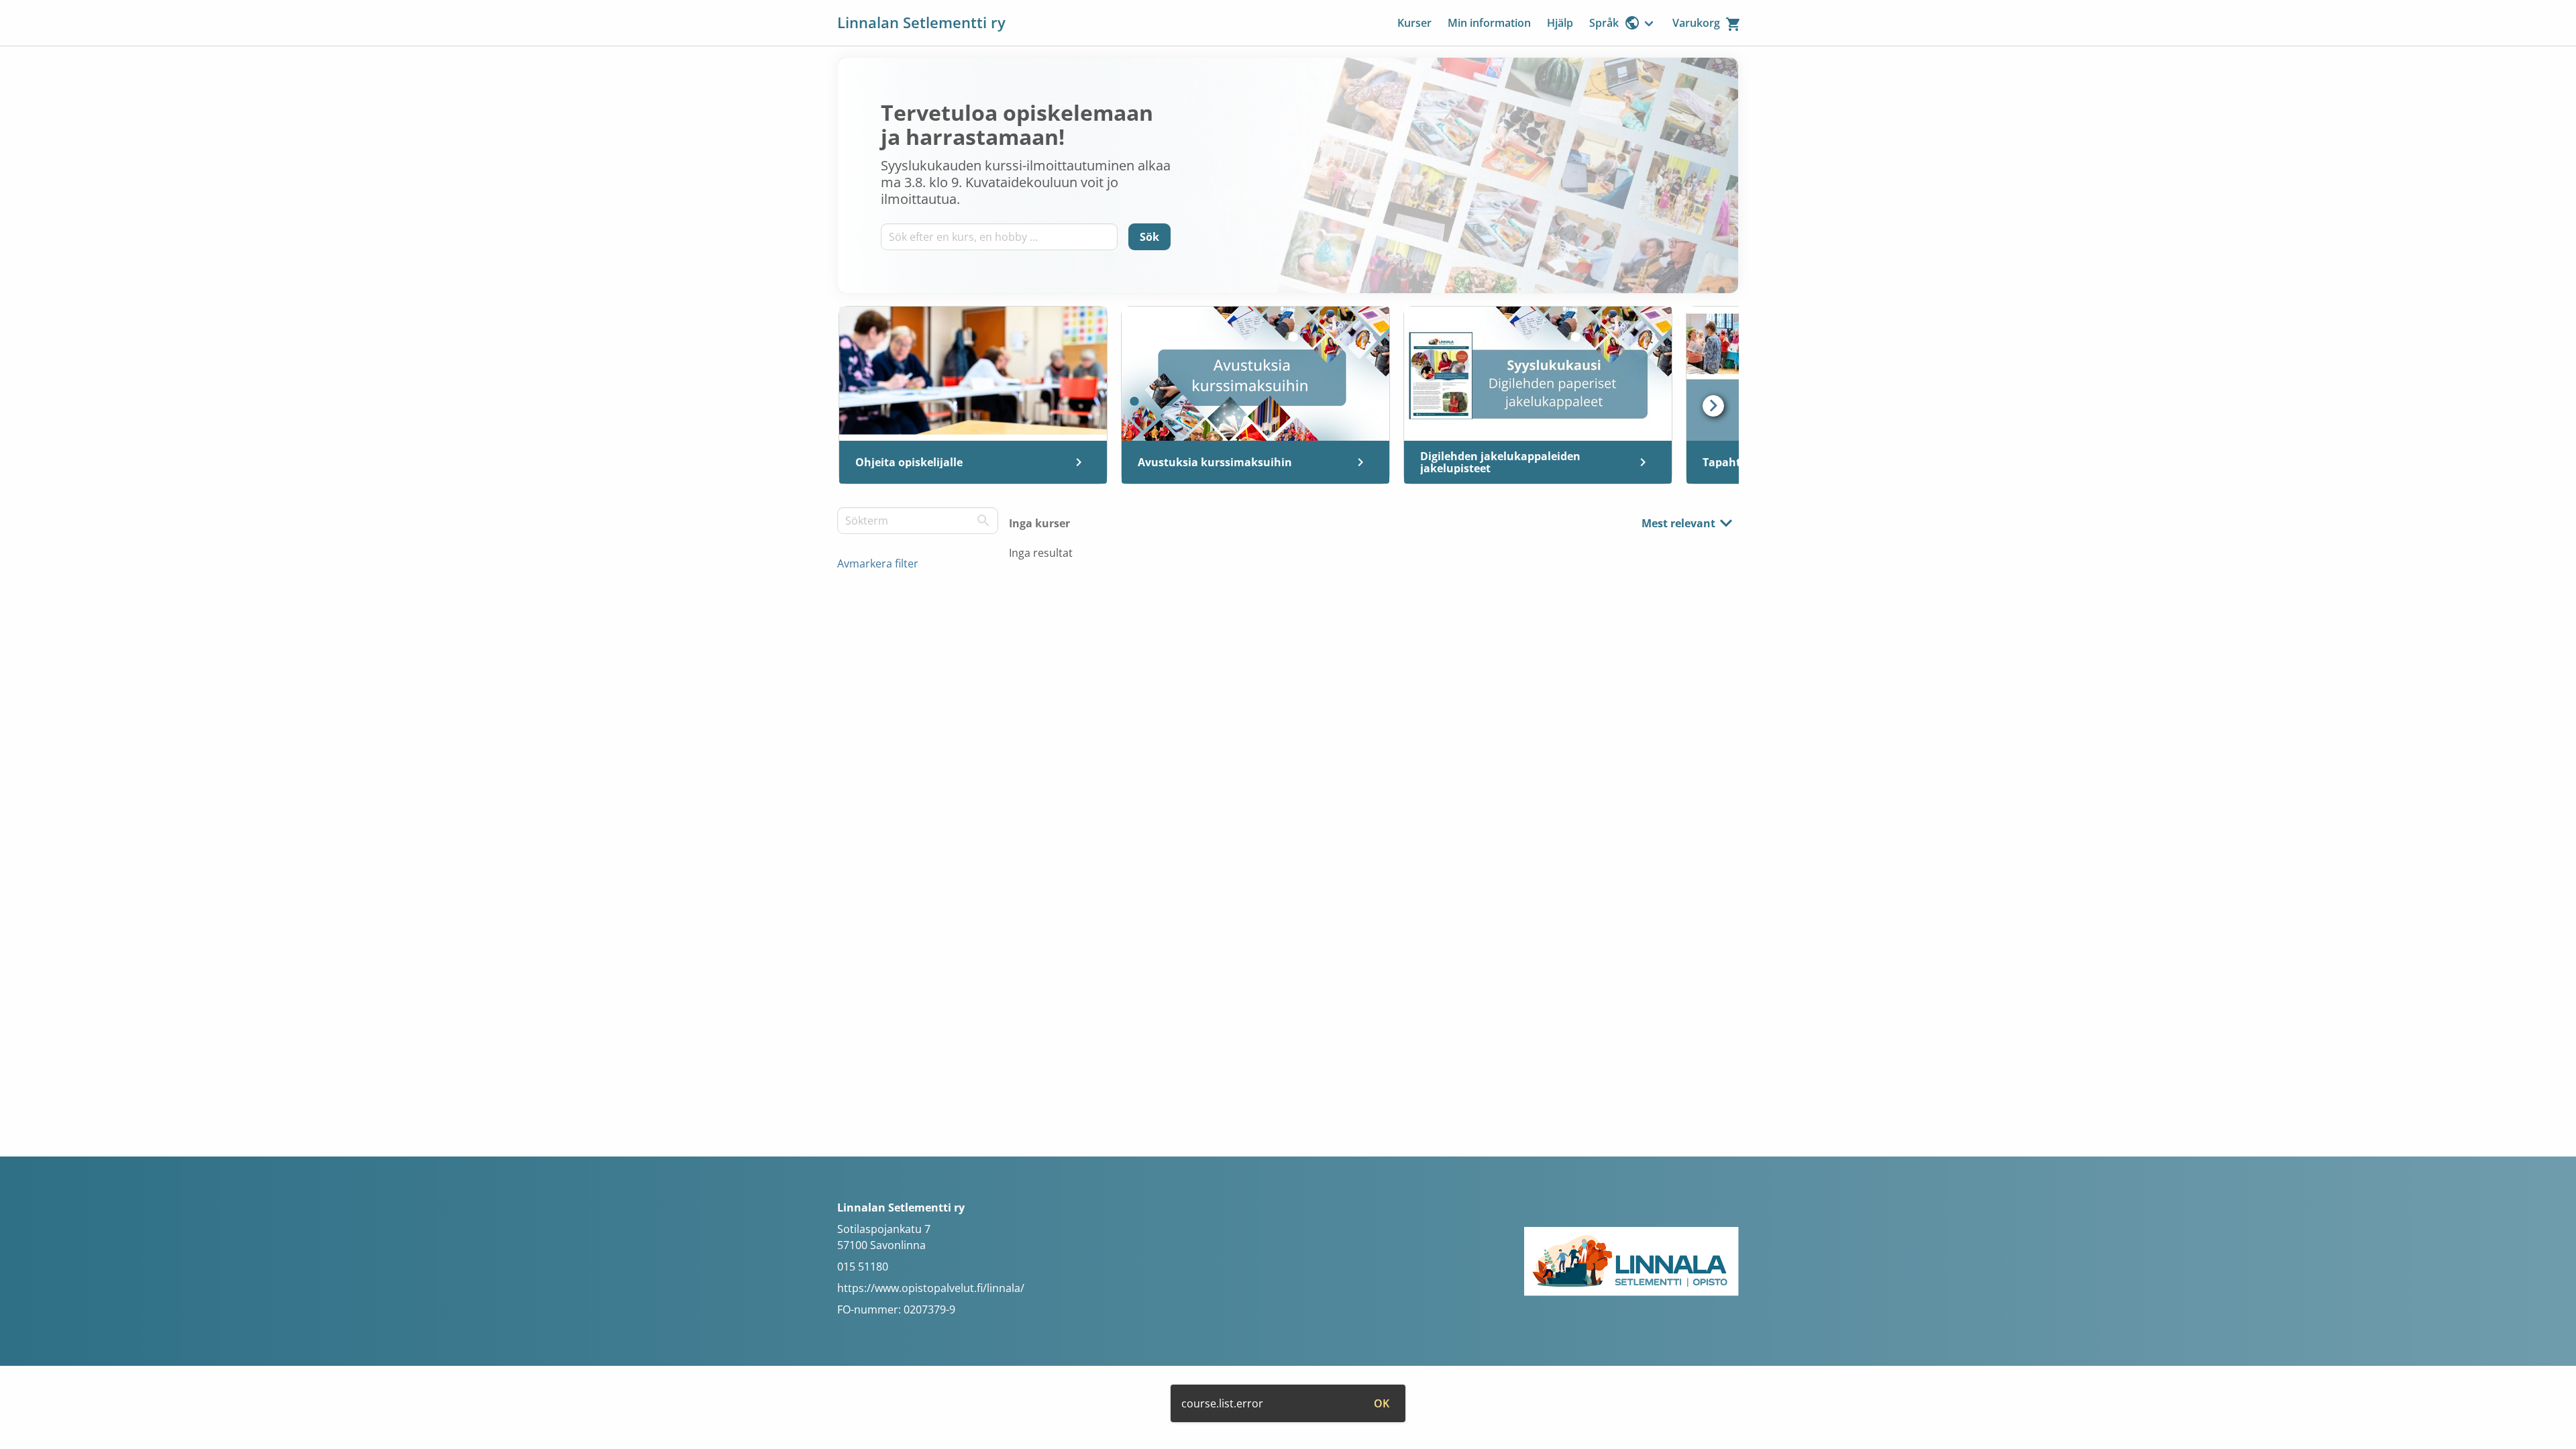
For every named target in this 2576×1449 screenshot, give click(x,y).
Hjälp (1560, 23)
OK (1382, 1403)
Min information (1489, 23)
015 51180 (863, 1267)
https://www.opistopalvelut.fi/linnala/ (931, 1288)
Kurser (1414, 23)
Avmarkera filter (878, 563)
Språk (1604, 23)
